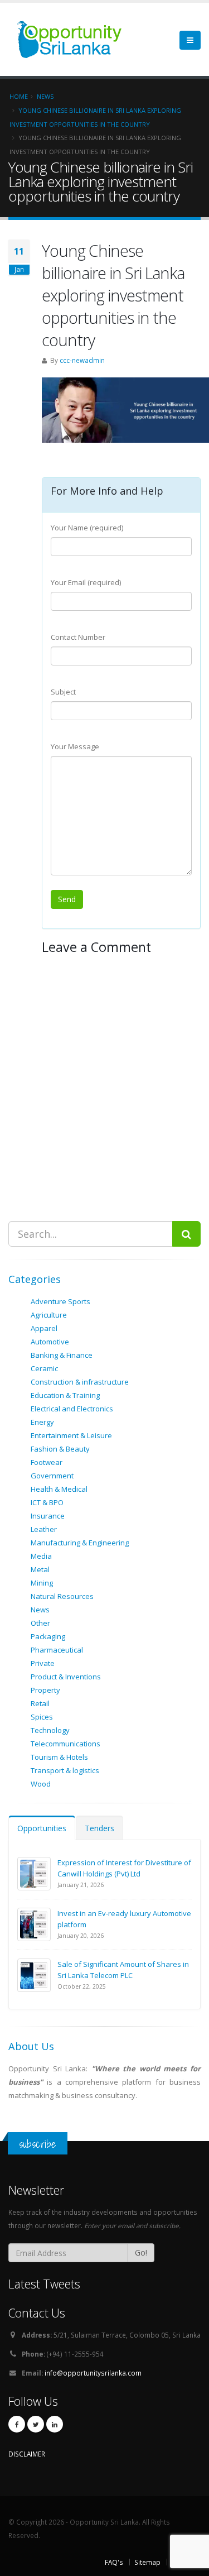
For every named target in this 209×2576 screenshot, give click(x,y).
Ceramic (44, 1368)
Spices (42, 1717)
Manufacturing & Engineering (80, 1543)
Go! (141, 2252)
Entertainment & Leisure (71, 1435)
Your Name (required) (87, 528)
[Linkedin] (55, 2424)
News (40, 1610)
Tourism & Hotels (59, 1757)
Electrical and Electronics (72, 1409)
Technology (50, 1730)
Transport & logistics (65, 1770)
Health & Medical (59, 1489)
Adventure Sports (60, 1301)
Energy (42, 1422)
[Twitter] (36, 2424)
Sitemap (147, 2562)
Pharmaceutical (57, 1650)
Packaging (48, 1636)
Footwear (47, 1462)
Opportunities (42, 1828)
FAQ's (114, 2562)
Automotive (50, 1342)
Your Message (75, 746)
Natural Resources (62, 1596)
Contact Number (78, 637)
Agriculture (49, 1315)
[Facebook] (17, 2424)
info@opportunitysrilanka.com (93, 2373)
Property (45, 1690)
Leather (44, 1529)
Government (52, 1476)
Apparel (44, 1328)
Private (43, 1663)
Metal (40, 1569)
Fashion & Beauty (60, 1449)
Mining (42, 1583)
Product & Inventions (66, 1677)
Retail (40, 1703)
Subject (63, 692)
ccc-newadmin (82, 360)
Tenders (99, 1828)
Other (40, 1623)
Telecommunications (65, 1744)
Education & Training (65, 1395)
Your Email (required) (86, 582)
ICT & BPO (47, 1502)
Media (41, 1556)
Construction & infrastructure (80, 1382)
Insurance (48, 1516)
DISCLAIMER (27, 2454)
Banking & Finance (62, 1355)
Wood (41, 1784)
